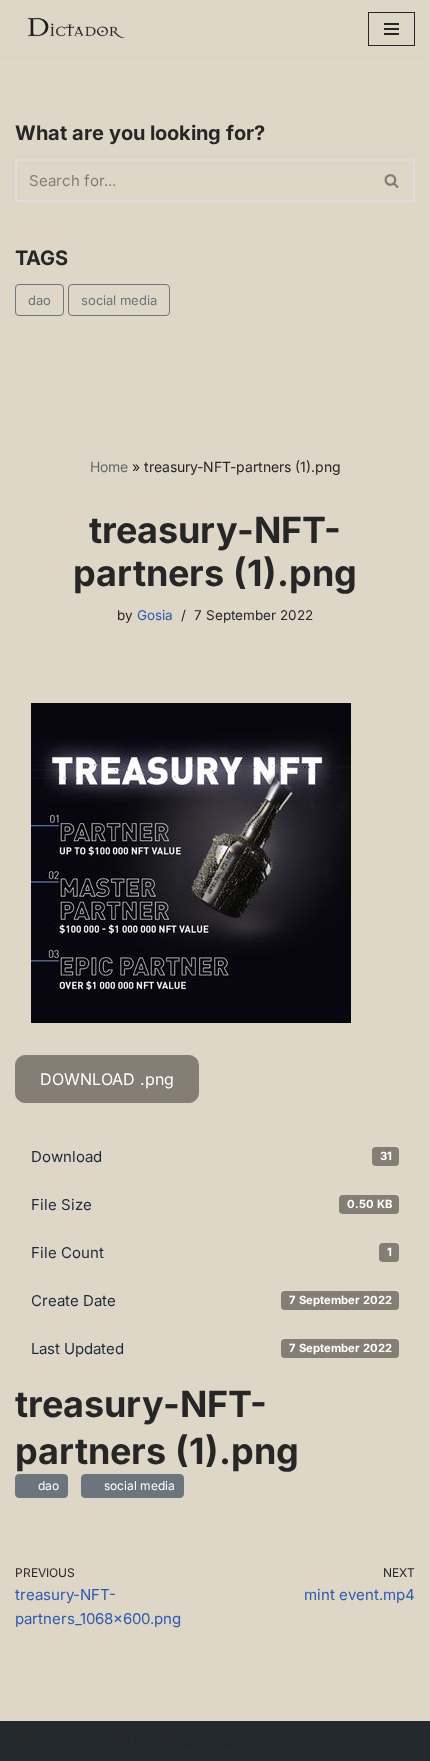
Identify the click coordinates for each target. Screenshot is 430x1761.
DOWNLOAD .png (107, 1079)
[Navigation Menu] (391, 29)
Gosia (155, 615)
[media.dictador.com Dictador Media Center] (75, 28)
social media (119, 300)
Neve (33, 1740)
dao (39, 300)
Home (109, 466)
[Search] (392, 180)
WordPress (193, 1740)
